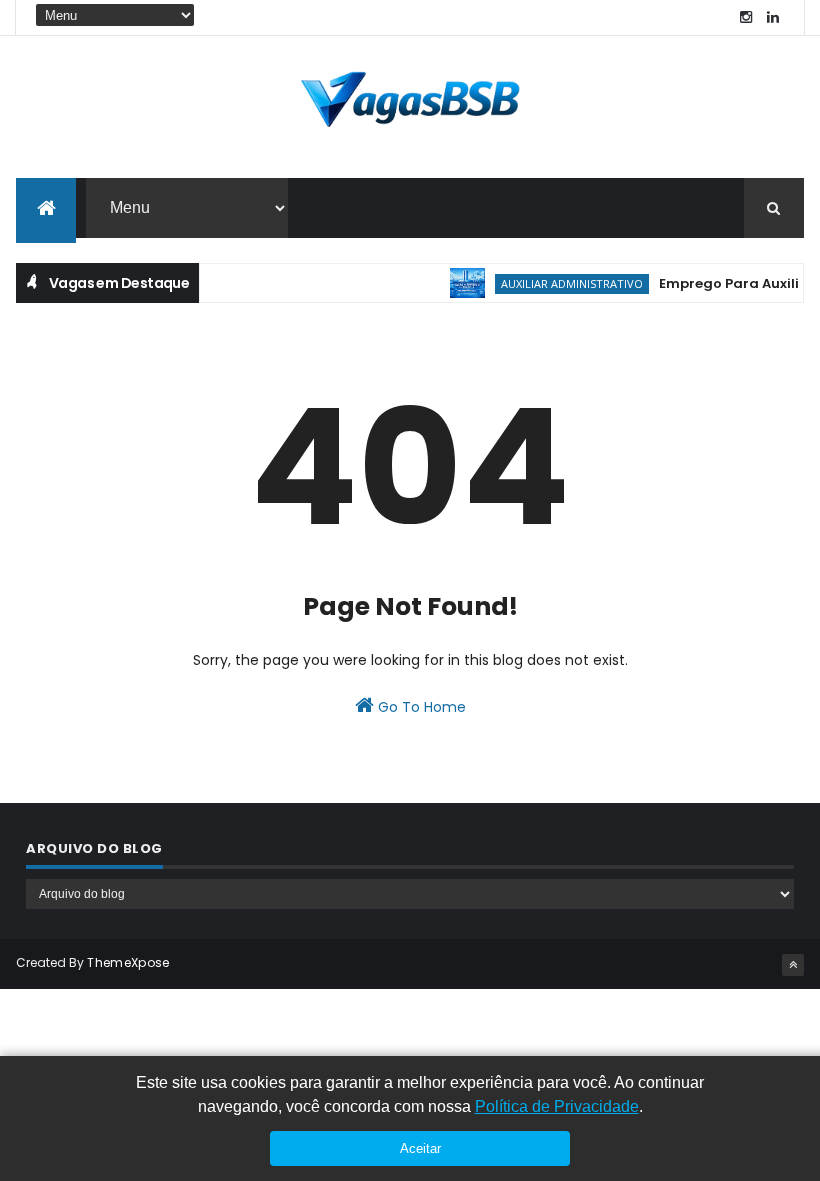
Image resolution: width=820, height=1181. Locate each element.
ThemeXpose (128, 962)
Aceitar (420, 1148)
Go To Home (420, 707)
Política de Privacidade (557, 1106)
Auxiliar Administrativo (563, 283)
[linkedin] (773, 17)
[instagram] (746, 17)
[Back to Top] (793, 965)
